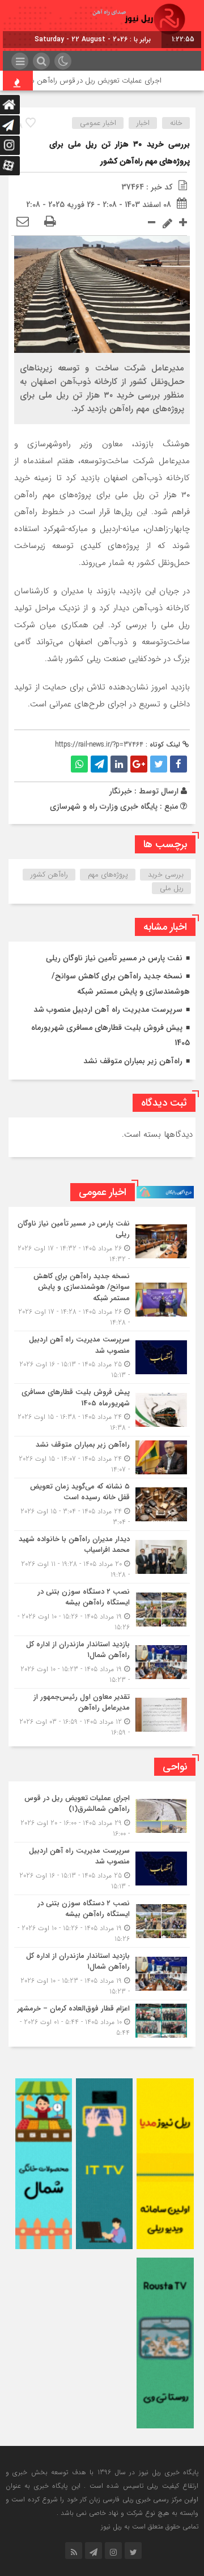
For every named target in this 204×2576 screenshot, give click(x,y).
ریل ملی (172, 888)
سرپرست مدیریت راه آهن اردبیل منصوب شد (108, 1009)
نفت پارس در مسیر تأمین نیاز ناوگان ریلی (114, 958)
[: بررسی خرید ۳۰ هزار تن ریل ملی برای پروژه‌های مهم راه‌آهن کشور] (23, 222)
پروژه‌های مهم (108, 875)
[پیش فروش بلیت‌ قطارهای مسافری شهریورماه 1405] (102, 1410)
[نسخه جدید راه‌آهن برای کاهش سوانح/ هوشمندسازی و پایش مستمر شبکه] (102, 1300)
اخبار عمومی (98, 123)
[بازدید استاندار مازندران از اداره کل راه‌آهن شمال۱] (102, 1662)
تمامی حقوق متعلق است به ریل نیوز (150, 2527)
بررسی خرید (166, 875)
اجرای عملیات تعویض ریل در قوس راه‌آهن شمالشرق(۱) (95, 81)
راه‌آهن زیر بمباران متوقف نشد (133, 1061)
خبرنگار (121, 791)
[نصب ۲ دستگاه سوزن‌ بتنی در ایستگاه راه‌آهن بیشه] (102, 1610)
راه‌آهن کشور (49, 875)
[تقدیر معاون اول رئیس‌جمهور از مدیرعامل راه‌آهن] (102, 1713)
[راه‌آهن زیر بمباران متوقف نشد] (102, 1457)
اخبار (143, 123)
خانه (176, 123)
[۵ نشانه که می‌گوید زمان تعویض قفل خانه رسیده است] (102, 1504)
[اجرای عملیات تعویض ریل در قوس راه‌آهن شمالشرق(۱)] (102, 1816)
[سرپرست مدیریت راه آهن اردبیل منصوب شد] (102, 1357)
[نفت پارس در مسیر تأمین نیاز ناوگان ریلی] (102, 1241)
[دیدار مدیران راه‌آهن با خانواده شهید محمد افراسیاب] (102, 1557)
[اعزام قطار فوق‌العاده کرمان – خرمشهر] (102, 2020)
